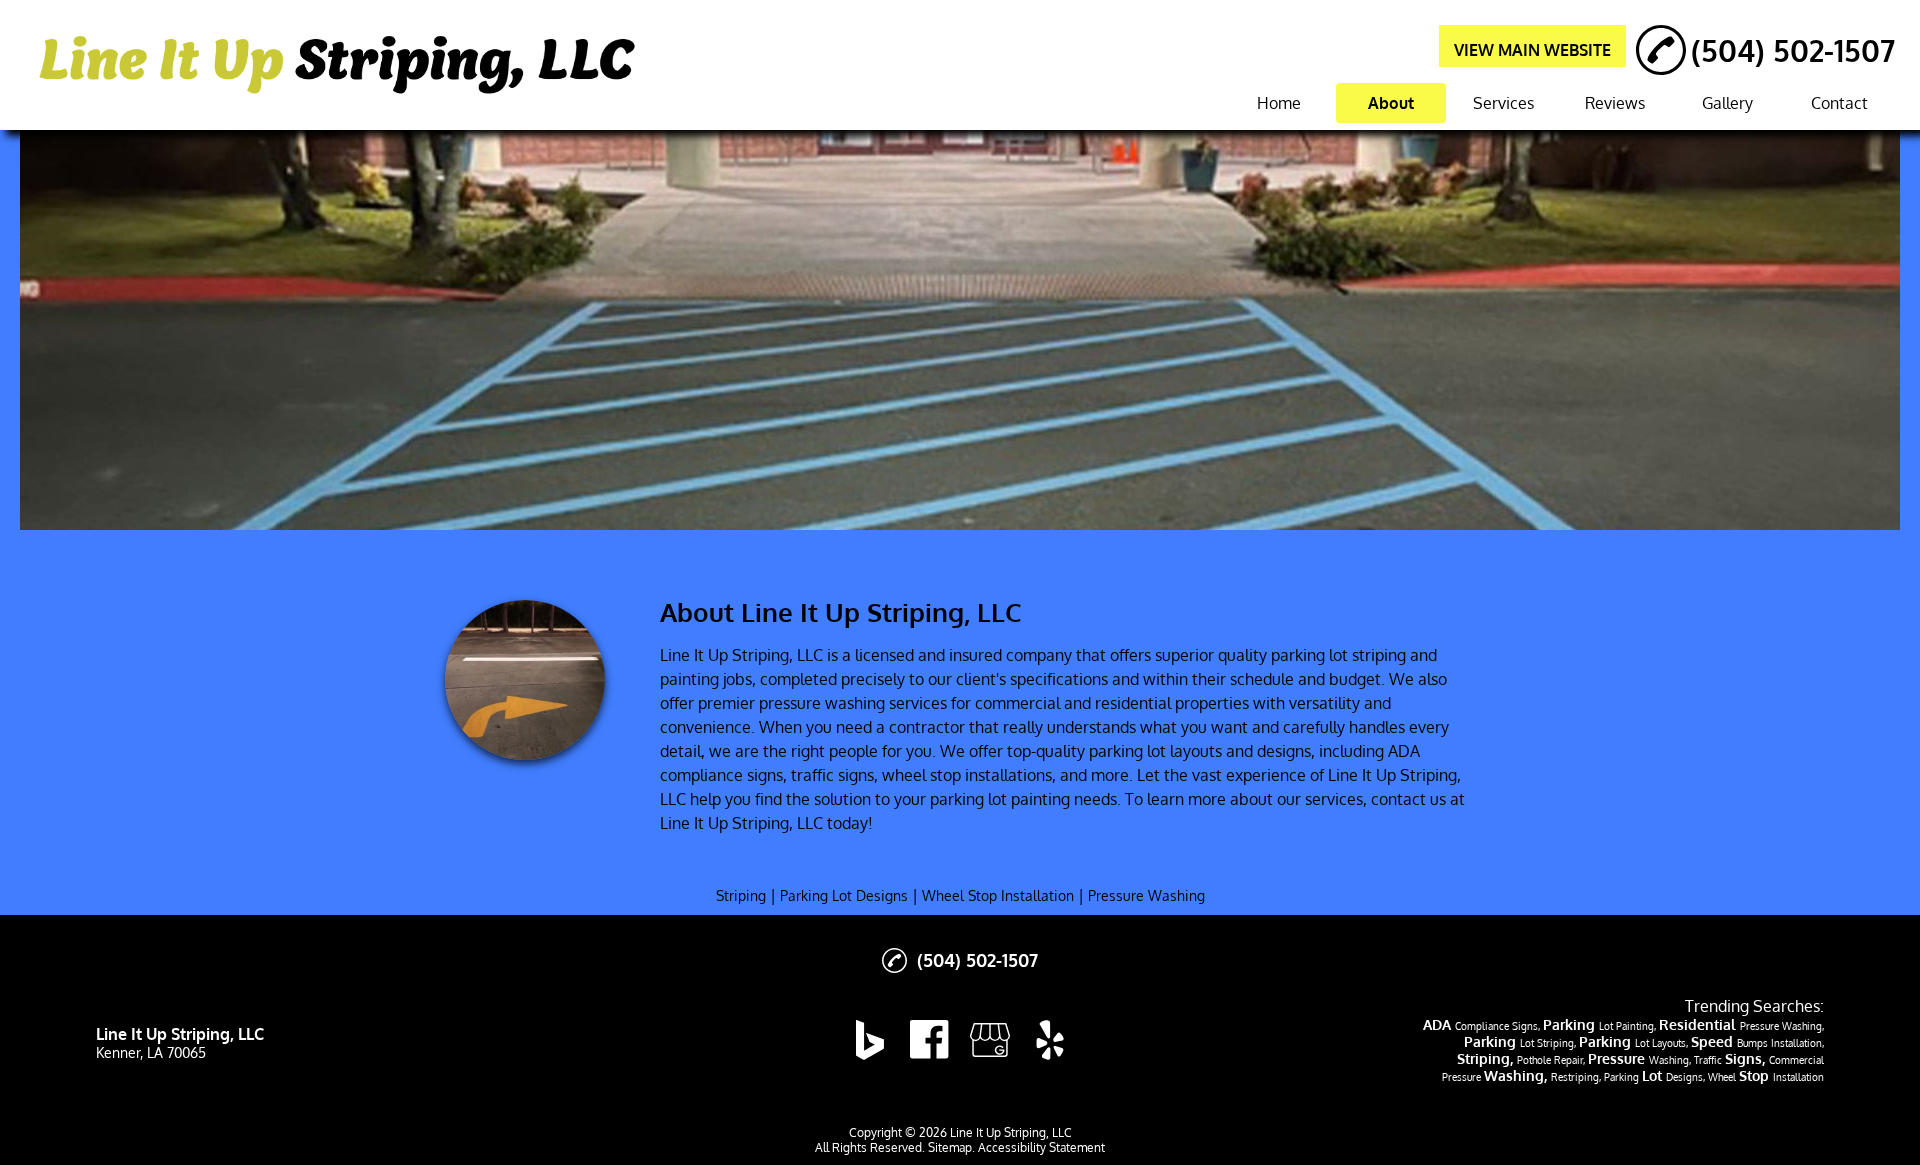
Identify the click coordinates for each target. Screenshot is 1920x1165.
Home (1279, 103)
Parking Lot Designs (844, 895)
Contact (1839, 103)
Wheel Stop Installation (998, 895)
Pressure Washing (1146, 895)
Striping (741, 895)
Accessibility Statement (1041, 1147)
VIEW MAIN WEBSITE (1532, 50)
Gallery (1727, 103)
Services (1503, 103)
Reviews (1615, 103)
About (1391, 103)
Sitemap (950, 1147)
